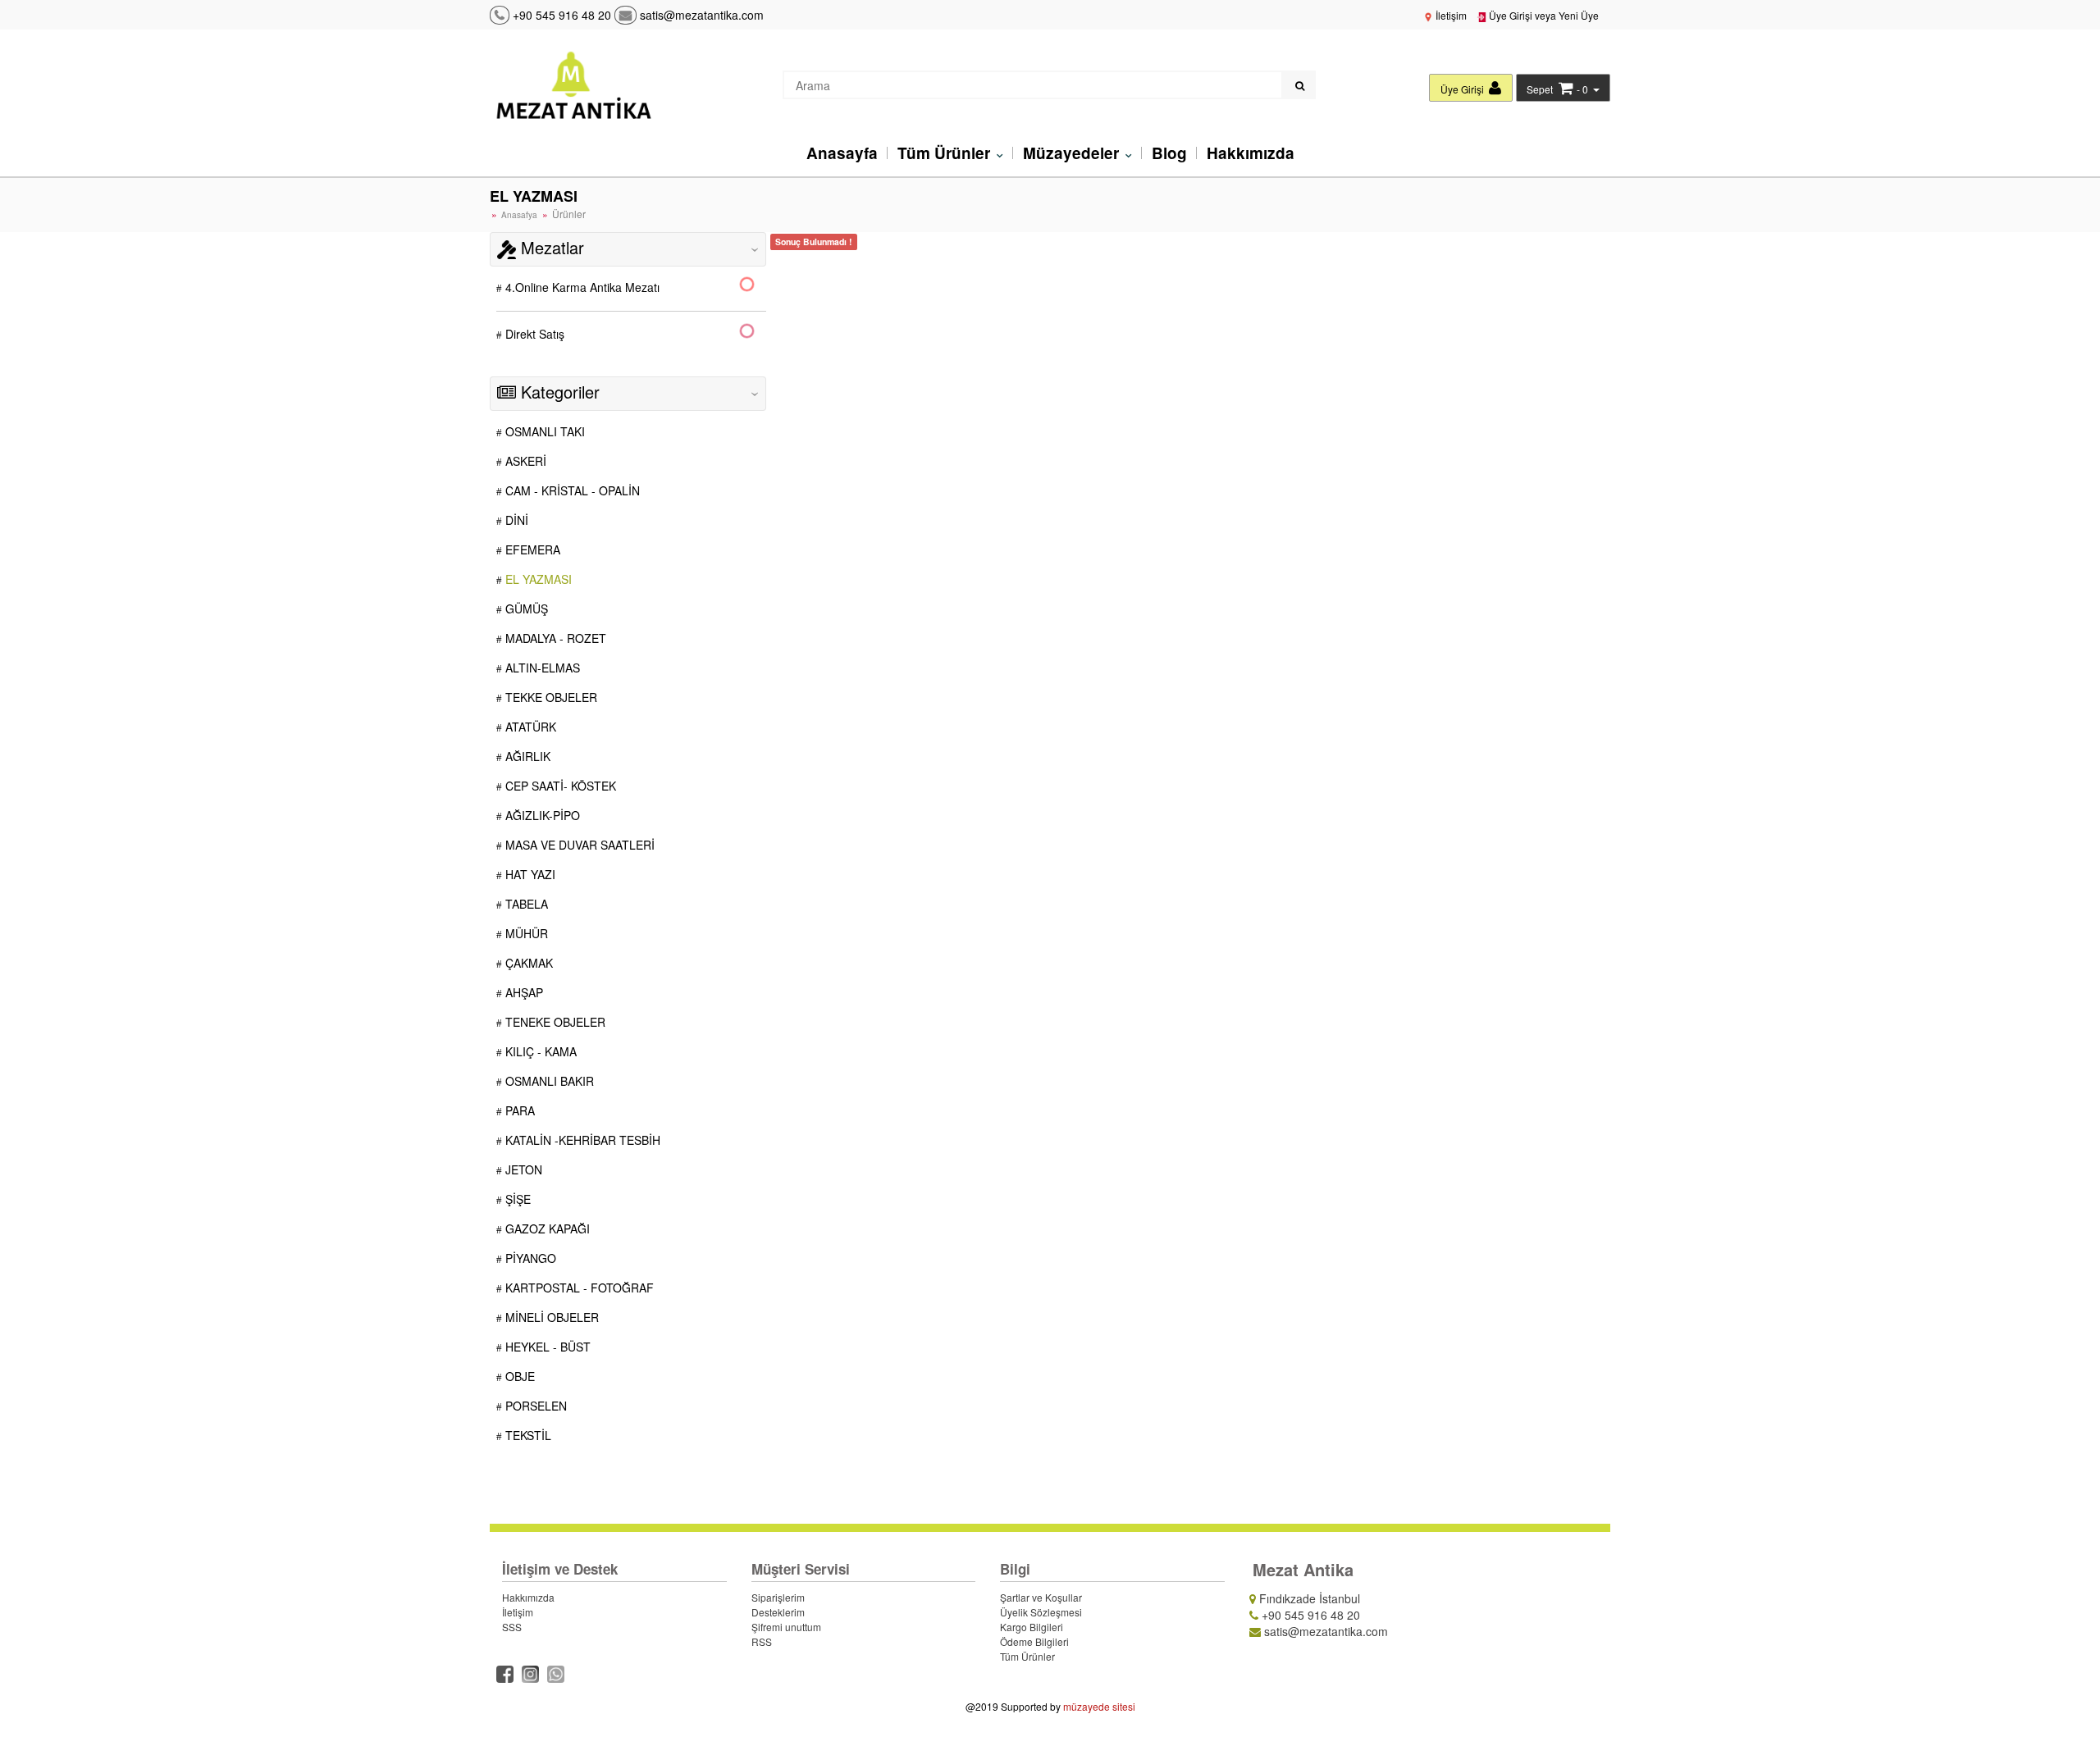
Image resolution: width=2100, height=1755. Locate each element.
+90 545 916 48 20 (562, 15)
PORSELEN (534, 1406)
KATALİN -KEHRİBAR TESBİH (581, 1140)
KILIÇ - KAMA (539, 1051)
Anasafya (519, 215)
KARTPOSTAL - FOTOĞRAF (578, 1288)
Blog (1169, 153)
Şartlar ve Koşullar (1041, 1597)
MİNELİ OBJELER (550, 1317)
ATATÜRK (529, 727)
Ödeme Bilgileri (1034, 1641)
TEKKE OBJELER (550, 697)
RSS (762, 1641)
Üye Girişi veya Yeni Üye (1543, 15)
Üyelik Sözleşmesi (1041, 1612)
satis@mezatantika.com (700, 15)
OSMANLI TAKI (543, 431)
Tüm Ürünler (946, 153)
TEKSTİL (527, 1435)
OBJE (518, 1376)
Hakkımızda (1251, 153)
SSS (512, 1627)
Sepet (1540, 89)
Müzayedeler (1073, 153)
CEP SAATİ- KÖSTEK (559, 786)
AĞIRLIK (526, 756)
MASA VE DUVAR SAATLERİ (578, 845)
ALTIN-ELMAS (541, 668)
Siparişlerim (778, 1597)
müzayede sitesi (1099, 1706)
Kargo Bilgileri (1032, 1627)
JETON (522, 1169)
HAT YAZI (529, 874)
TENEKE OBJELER (554, 1022)
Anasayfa (842, 153)
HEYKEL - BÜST (546, 1347)
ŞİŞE (516, 1199)
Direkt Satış (533, 334)
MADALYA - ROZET (554, 638)
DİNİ (515, 520)
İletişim (1450, 15)
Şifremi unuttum (786, 1627)
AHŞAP (523, 992)
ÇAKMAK (527, 963)
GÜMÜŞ (525, 609)
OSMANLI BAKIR (548, 1081)
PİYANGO (529, 1258)
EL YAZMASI (537, 579)
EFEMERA (531, 549)
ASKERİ (524, 461)
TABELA (525, 904)
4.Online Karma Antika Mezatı (581, 287)
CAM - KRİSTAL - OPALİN (571, 490)
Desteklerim (778, 1612)
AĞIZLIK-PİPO (541, 815)
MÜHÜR (525, 933)
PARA (518, 1110)
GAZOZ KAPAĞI (546, 1228)
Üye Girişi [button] (1463, 89)
